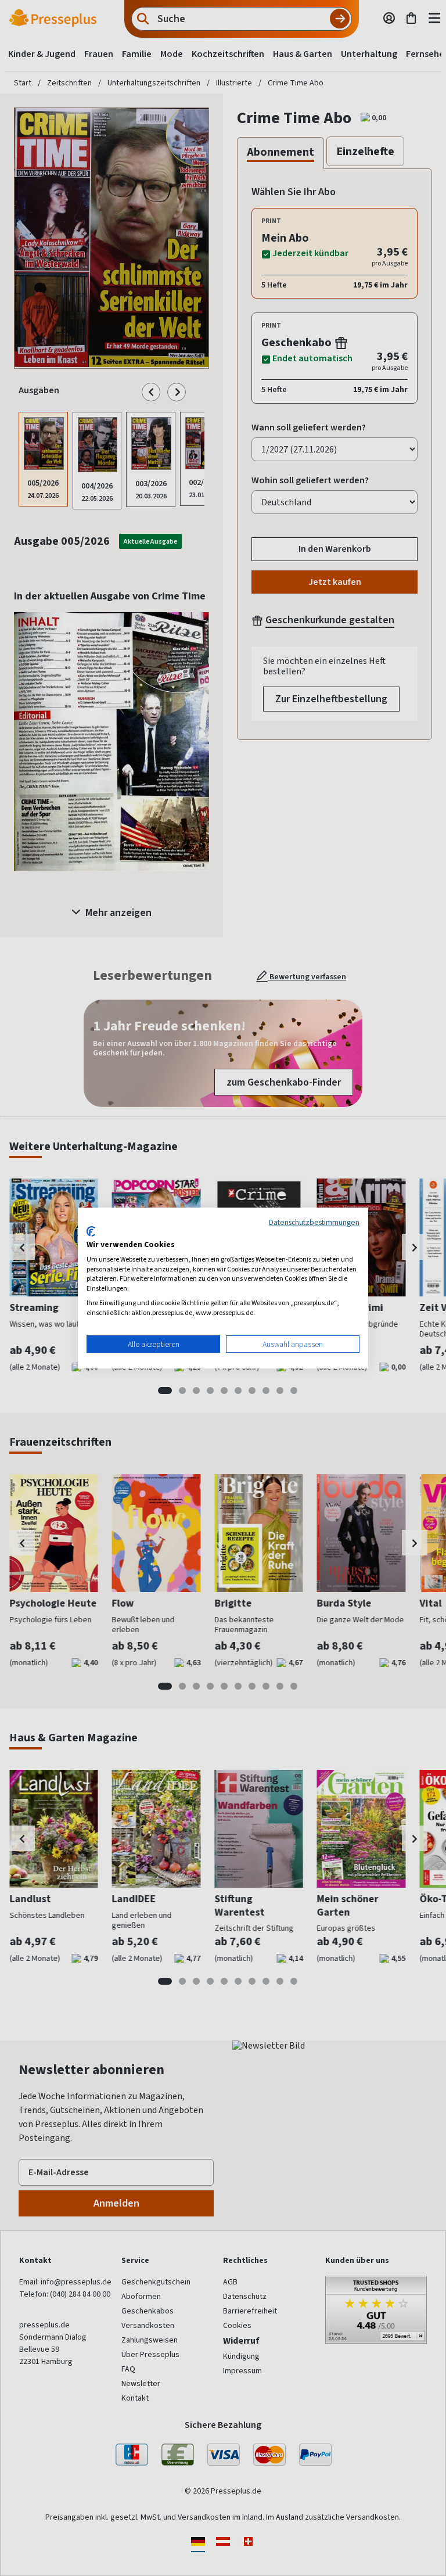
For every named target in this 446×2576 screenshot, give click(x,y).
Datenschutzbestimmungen (314, 1222)
